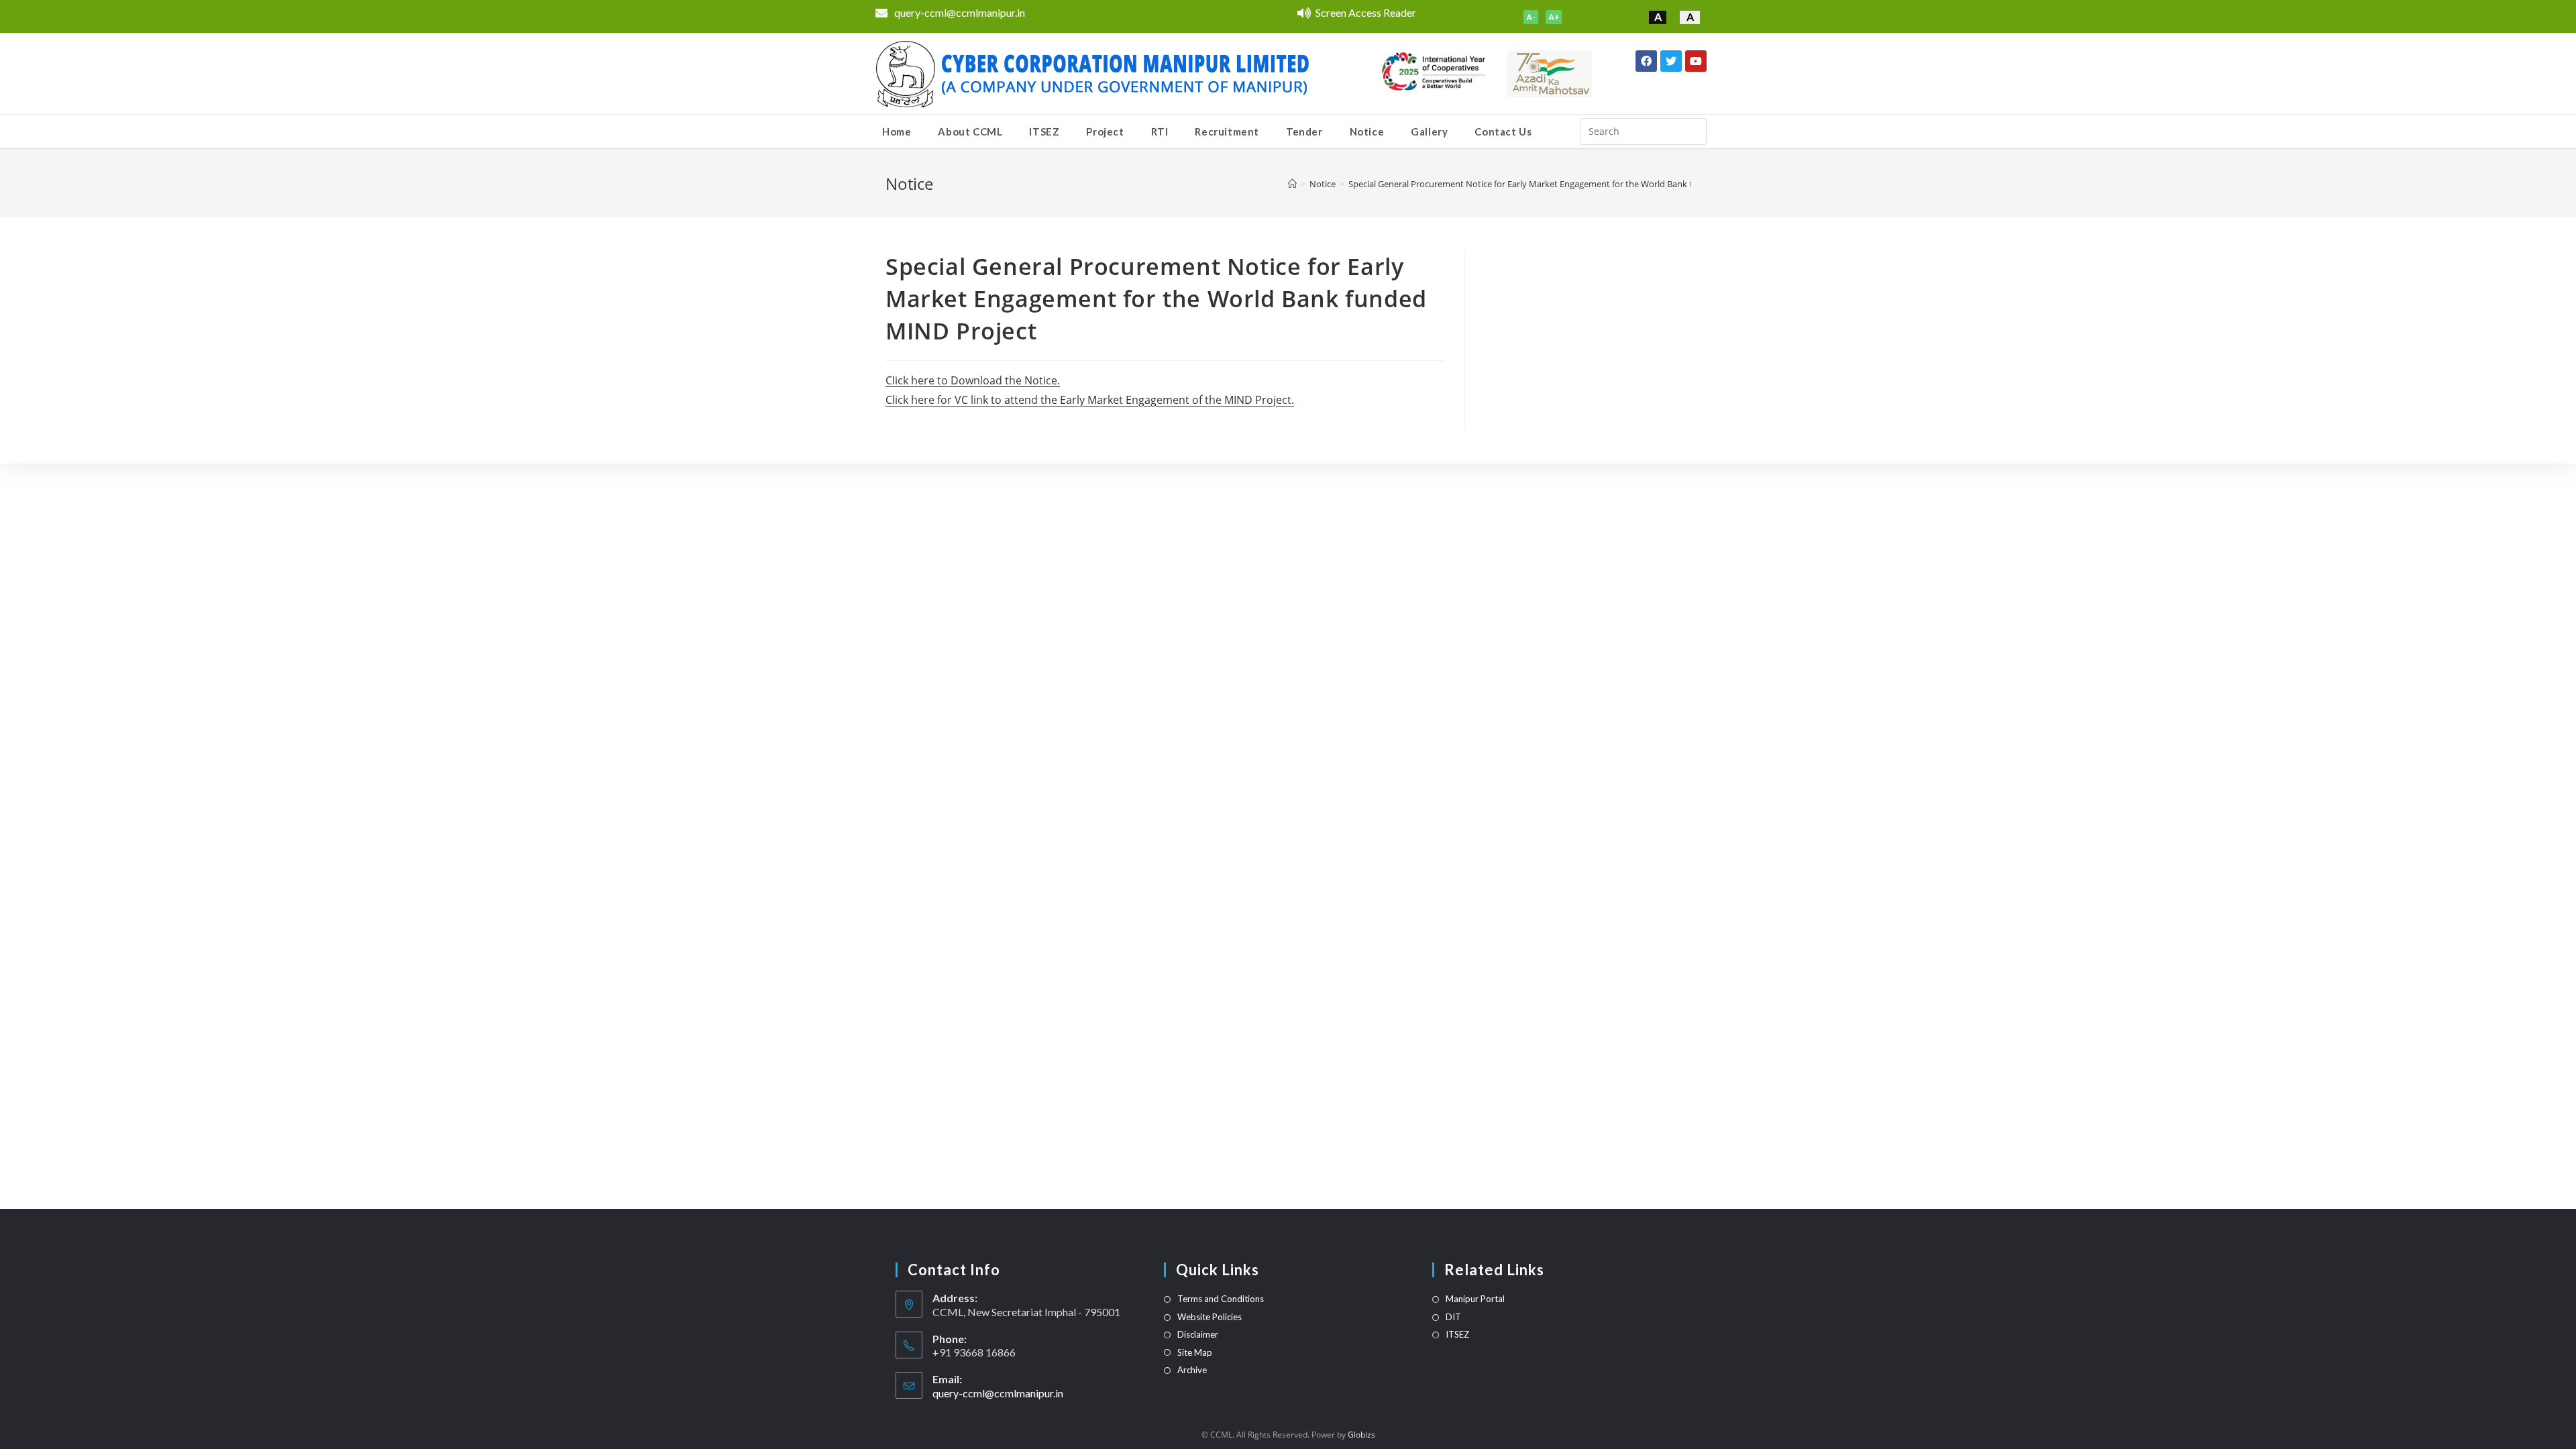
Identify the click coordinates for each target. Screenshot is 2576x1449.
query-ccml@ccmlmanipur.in (998, 1393)
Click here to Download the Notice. (973, 380)
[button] (1531, 17)
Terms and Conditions (1221, 1299)
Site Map (1195, 1352)
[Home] (1292, 184)
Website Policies (1210, 1317)
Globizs (1361, 1435)
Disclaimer (1198, 1334)
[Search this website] (1643, 130)
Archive (1192, 1370)
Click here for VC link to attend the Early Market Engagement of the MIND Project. (1090, 400)
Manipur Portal (1475, 1299)
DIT (1453, 1317)
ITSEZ (1457, 1334)
